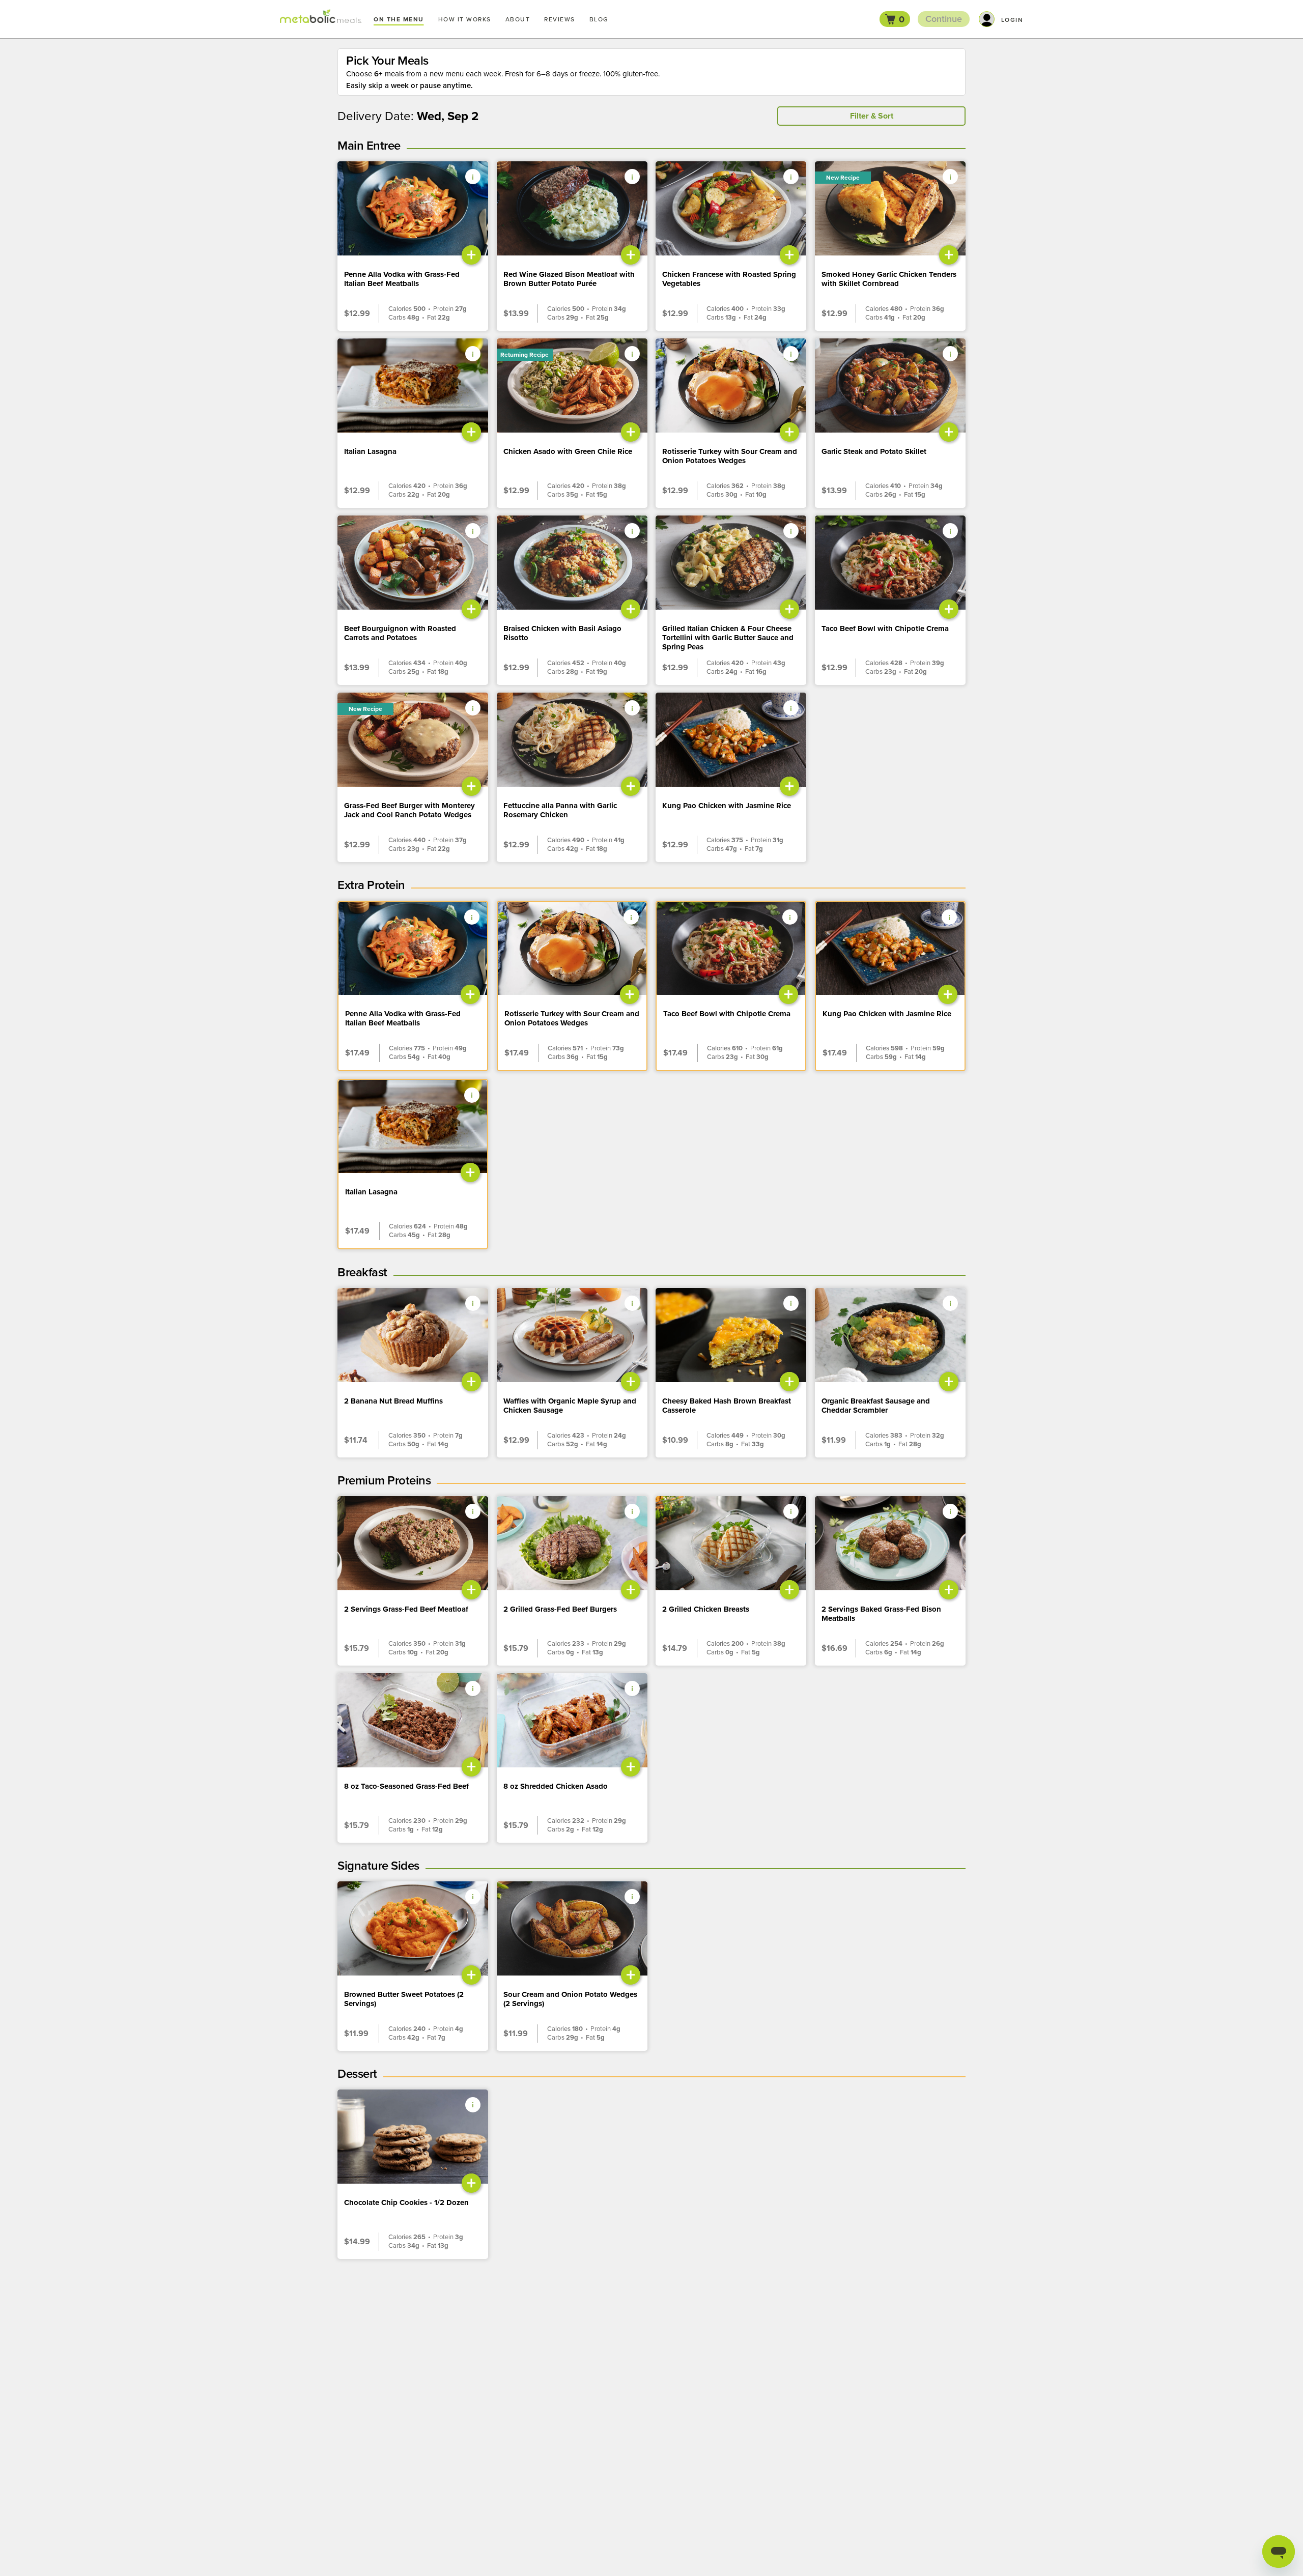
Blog (599, 19)
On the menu (399, 19)
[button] (895, 19)
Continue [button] (944, 19)
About (518, 19)
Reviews (560, 19)
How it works (465, 19)
